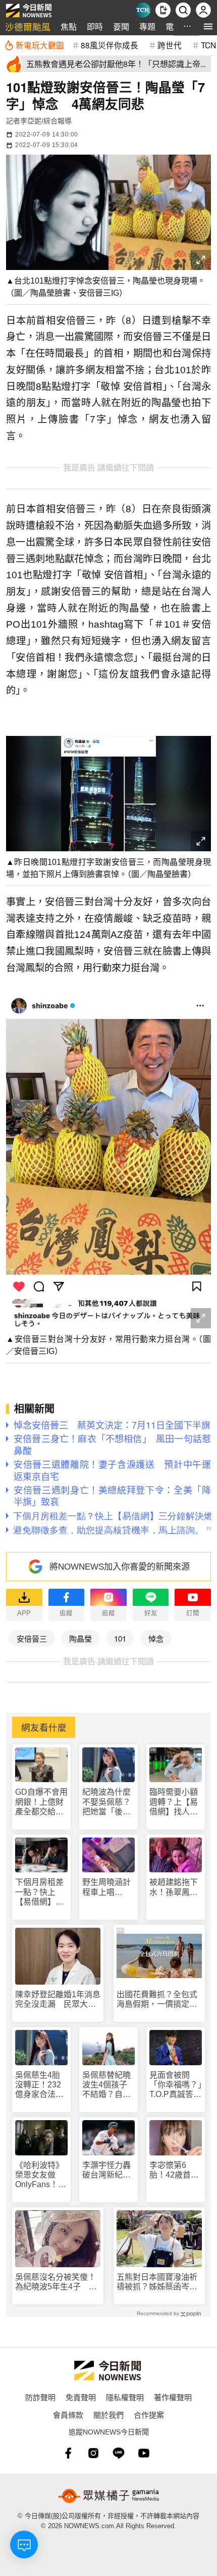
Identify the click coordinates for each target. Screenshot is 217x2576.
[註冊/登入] (203, 10)
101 (120, 1638)
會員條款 (68, 2415)
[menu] (208, 26)
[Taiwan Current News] (143, 10)
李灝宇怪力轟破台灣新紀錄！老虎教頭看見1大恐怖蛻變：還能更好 (106, 2170)
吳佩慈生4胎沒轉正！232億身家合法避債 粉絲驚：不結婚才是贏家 (39, 2085)
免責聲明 (81, 2397)
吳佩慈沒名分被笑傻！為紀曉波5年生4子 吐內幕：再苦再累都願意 (56, 2282)
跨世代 (170, 45)
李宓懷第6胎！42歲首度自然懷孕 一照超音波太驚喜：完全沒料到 (174, 2170)
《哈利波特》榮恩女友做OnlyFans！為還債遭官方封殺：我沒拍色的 (41, 2175)
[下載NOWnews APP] (163, 10)
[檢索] (183, 10)
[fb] (68, 2453)
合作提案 (149, 2415)
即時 (95, 26)
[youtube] (144, 2453)
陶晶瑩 (80, 1638)
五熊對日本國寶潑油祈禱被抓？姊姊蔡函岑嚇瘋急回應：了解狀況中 (157, 2282)
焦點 (69, 26)
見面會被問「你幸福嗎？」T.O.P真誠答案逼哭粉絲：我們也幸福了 (176, 2085)
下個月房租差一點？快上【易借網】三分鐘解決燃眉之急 (39, 1892)
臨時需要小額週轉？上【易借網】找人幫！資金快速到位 (174, 1802)
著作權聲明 (173, 2397)
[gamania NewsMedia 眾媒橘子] (108, 2496)
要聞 (121, 26)
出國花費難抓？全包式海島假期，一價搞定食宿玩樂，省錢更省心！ (157, 1999)
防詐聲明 (40, 2397)
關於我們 (108, 2415)
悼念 (156, 1638)
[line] (119, 2453)
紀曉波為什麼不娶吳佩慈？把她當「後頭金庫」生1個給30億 (106, 1802)
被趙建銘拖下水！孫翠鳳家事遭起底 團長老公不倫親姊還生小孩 (174, 1887)
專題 (147, 26)
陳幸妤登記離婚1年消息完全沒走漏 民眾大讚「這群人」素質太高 (58, 1999)
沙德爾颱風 (28, 26)
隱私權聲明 (125, 2397)
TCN (208, 45)
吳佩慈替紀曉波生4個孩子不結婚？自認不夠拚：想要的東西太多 (106, 2085)
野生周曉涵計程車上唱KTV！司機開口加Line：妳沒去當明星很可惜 (106, 1887)
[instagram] (93, 2453)
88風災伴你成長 (110, 45)
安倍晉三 (32, 1638)
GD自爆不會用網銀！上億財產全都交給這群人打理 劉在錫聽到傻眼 (41, 1802)
